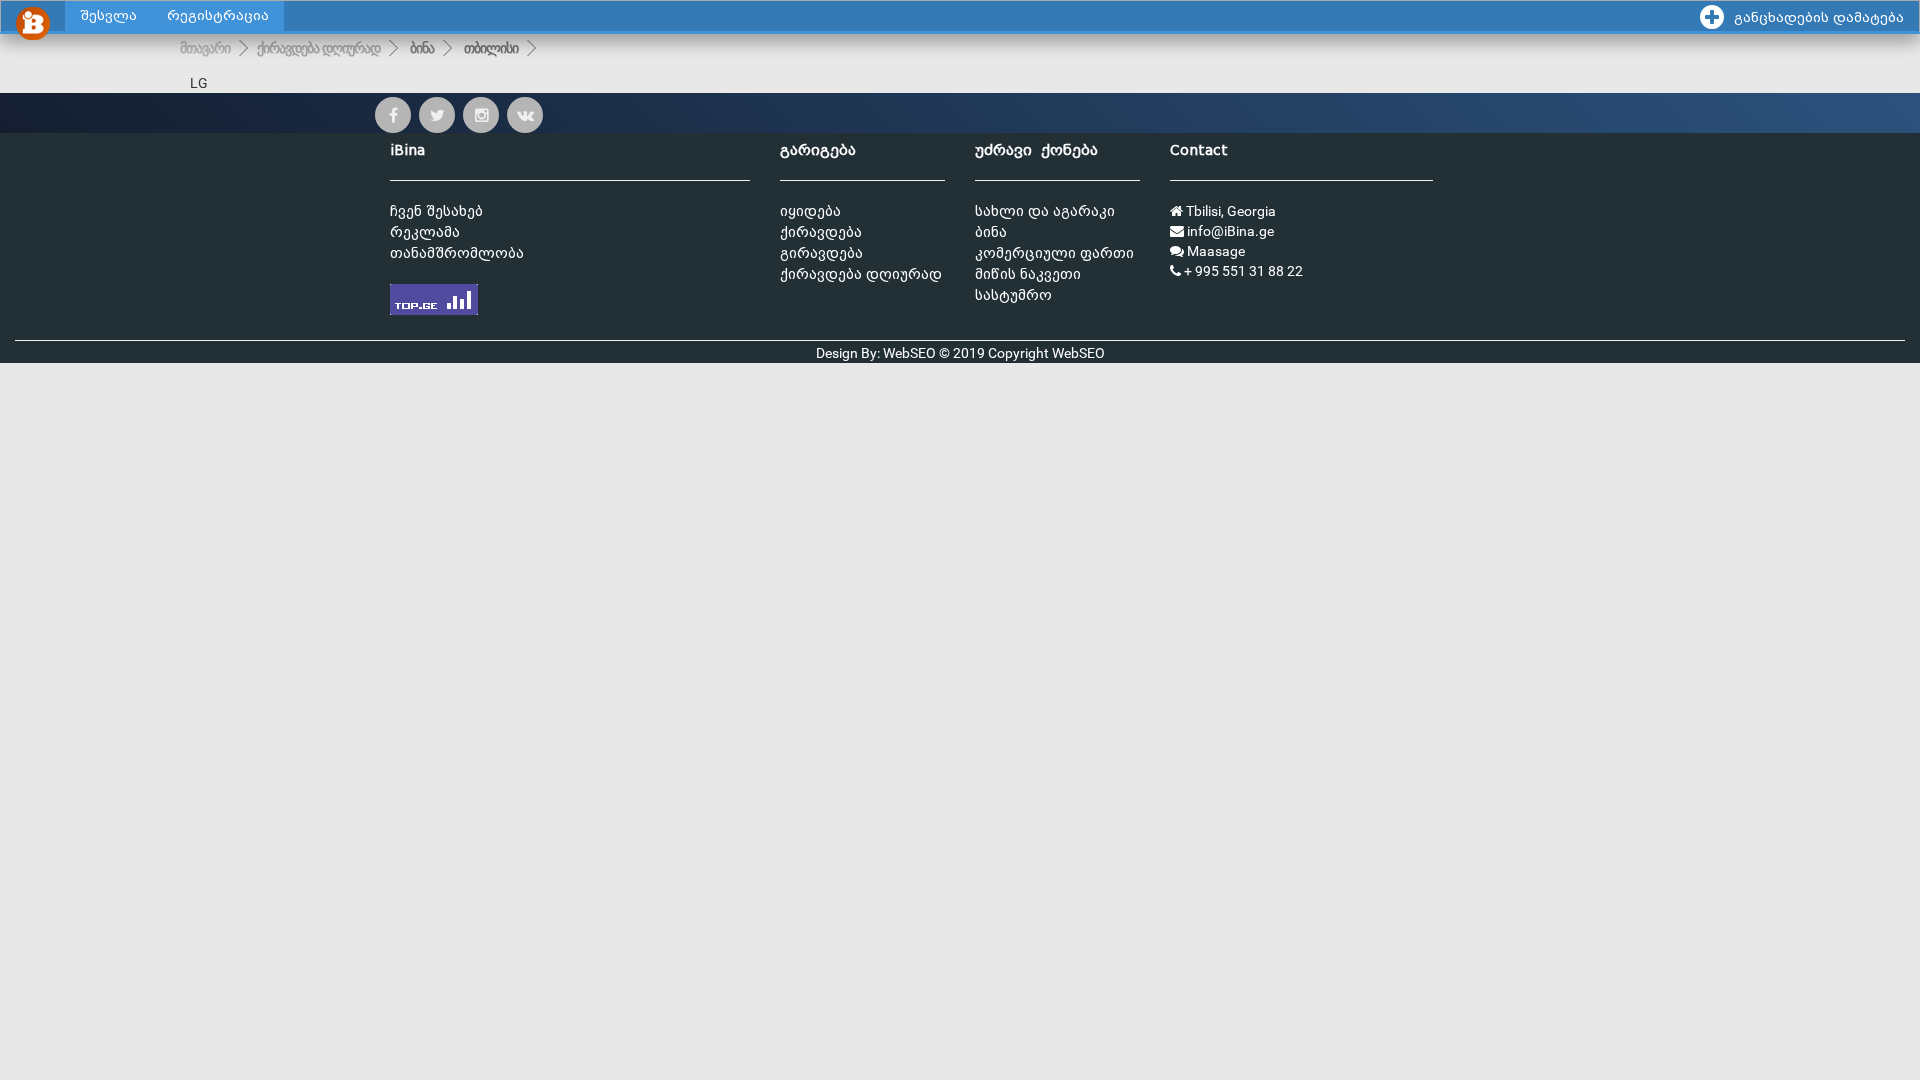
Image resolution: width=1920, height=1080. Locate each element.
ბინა (422, 48)
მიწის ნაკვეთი (1028, 274)
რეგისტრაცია (218, 15)
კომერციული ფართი (1054, 253)
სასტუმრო (1013, 295)
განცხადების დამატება (1819, 17)
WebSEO (1078, 353)
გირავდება (821, 253)
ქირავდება (821, 232)
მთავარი (205, 48)
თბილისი (491, 48)
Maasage (1214, 251)
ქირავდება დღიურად (318, 48)
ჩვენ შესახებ (436, 211)
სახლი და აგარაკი (1045, 211)
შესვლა (108, 15)
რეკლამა (425, 232)
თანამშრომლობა (457, 253)
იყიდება (810, 211)
